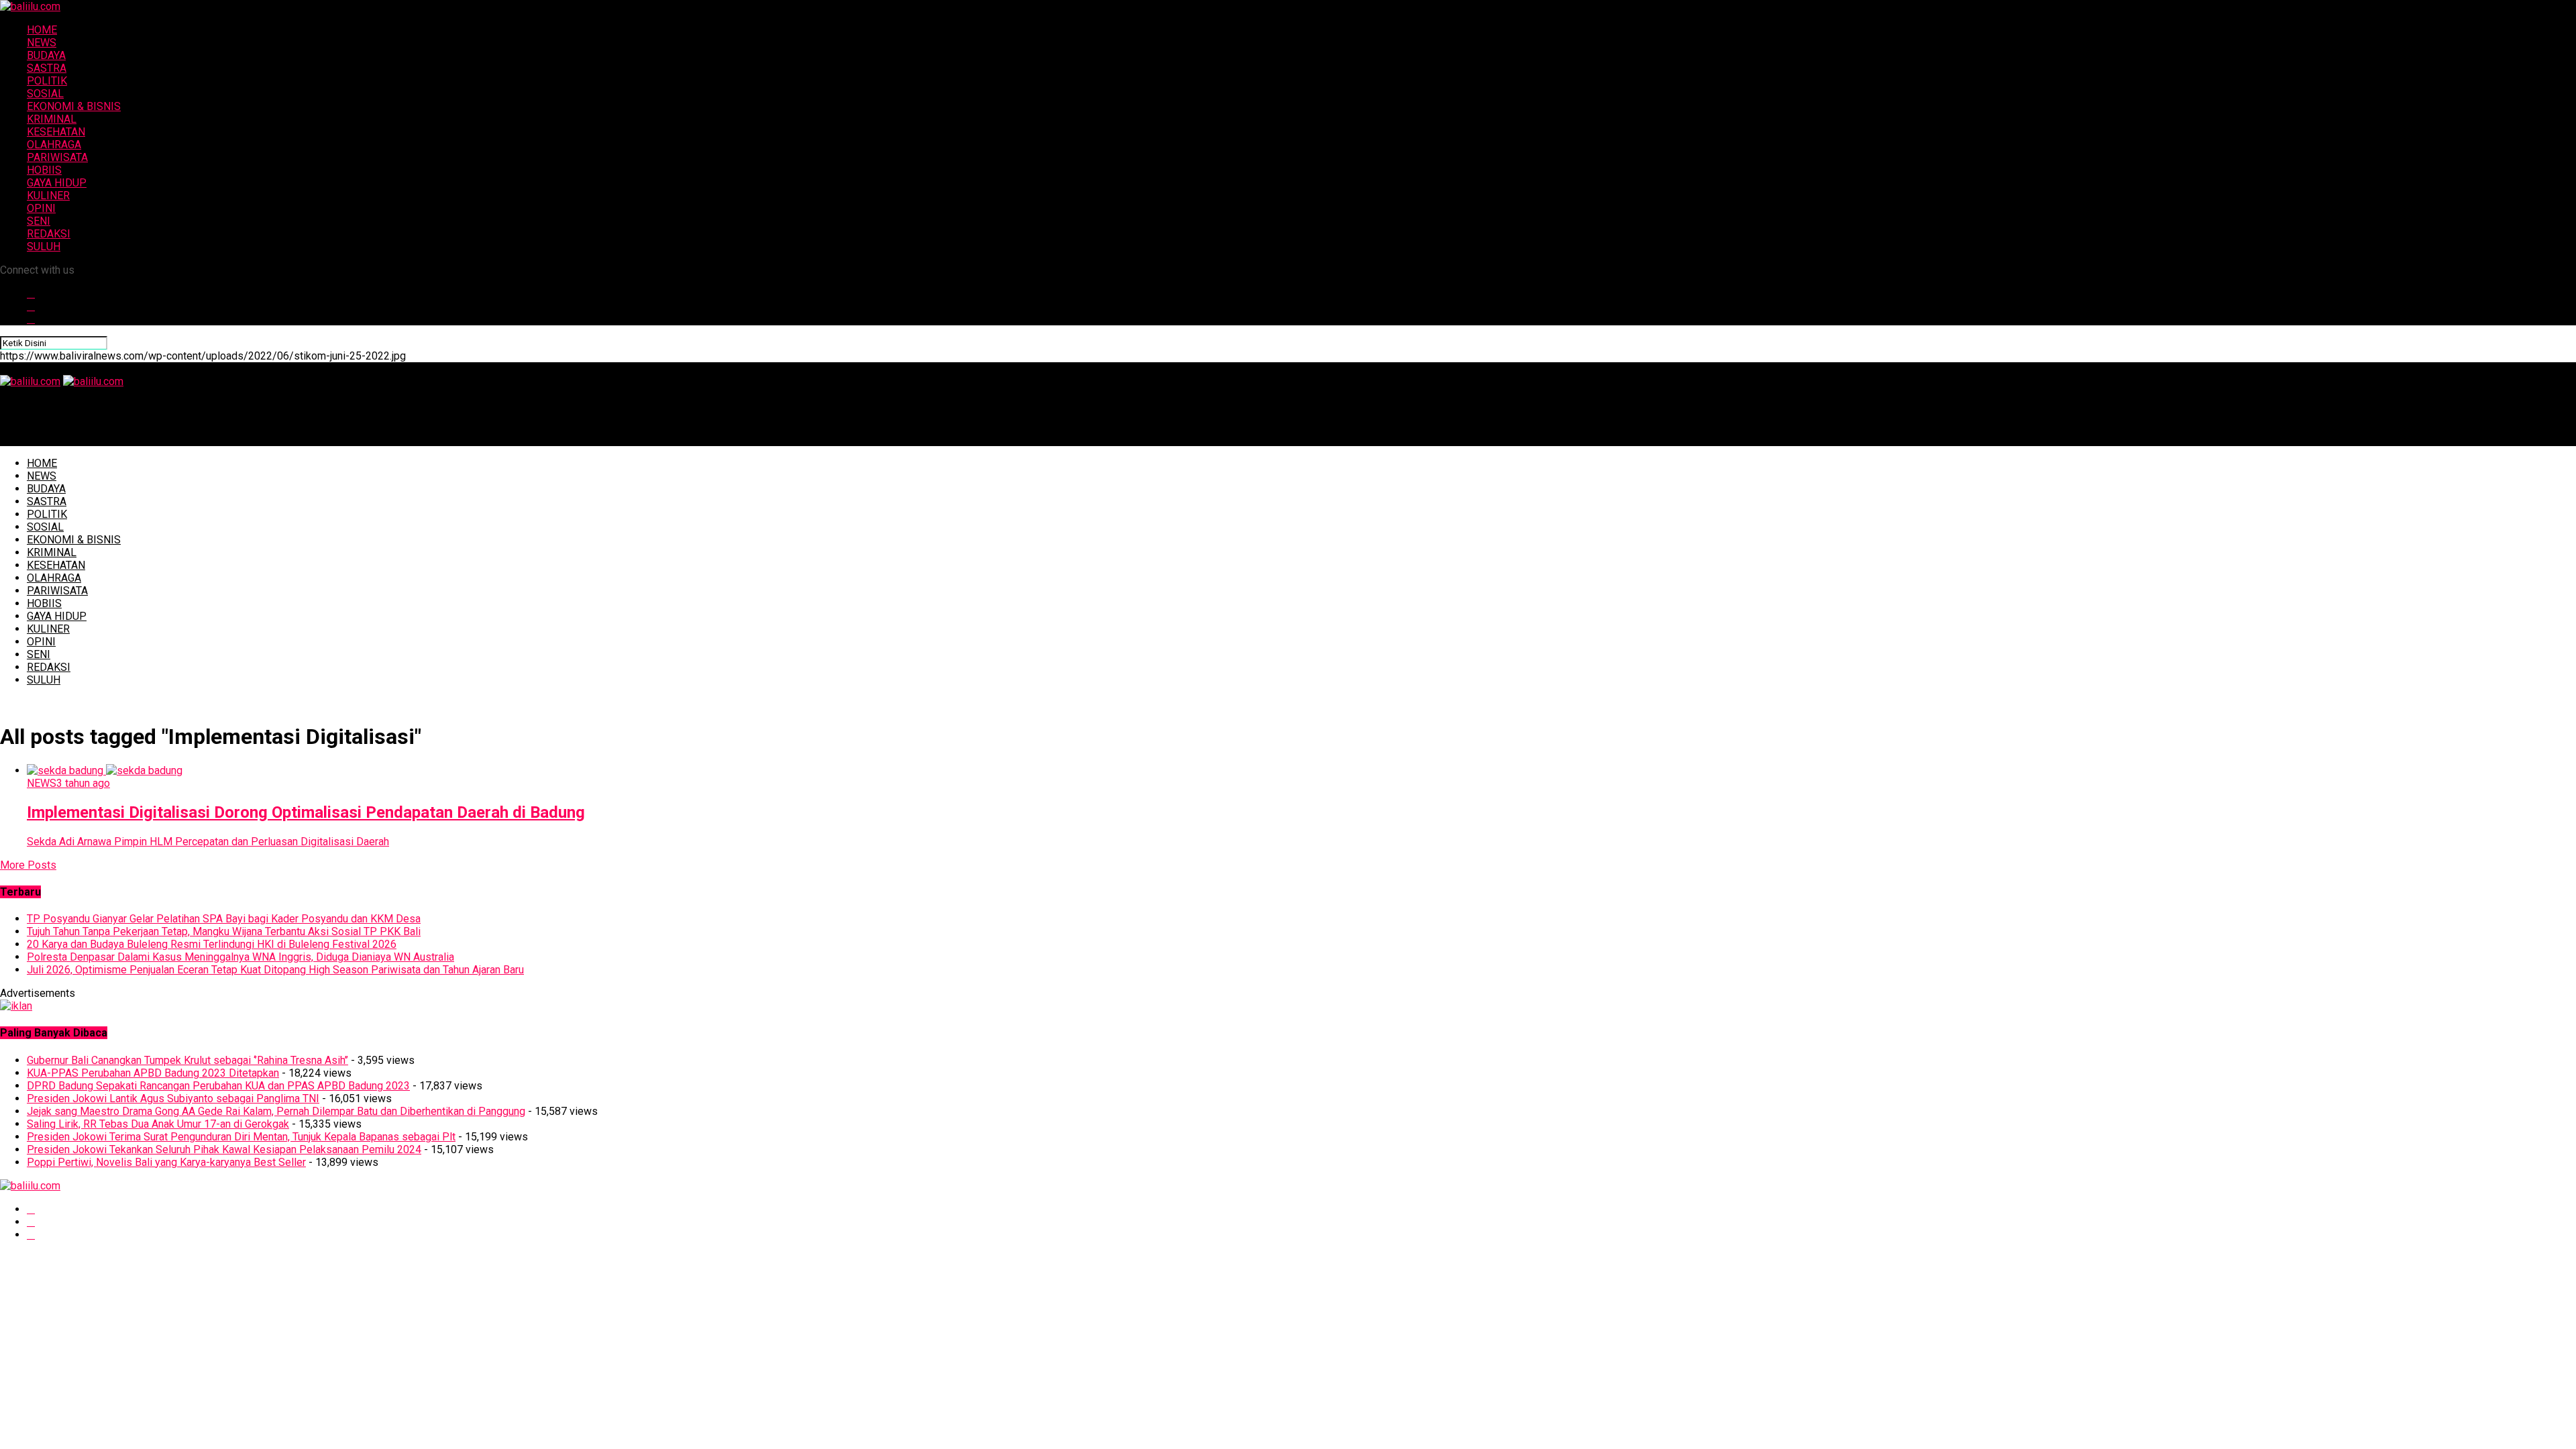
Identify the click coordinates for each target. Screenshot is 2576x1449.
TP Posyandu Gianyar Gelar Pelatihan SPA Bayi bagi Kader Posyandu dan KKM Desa (224, 919)
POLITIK (47, 81)
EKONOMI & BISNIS (74, 106)
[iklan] (16, 1006)
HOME (42, 30)
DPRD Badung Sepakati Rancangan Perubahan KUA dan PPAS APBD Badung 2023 (218, 1086)
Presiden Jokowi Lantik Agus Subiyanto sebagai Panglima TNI (173, 1098)
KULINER (48, 196)
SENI (39, 221)
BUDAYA (46, 55)
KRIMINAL (52, 119)
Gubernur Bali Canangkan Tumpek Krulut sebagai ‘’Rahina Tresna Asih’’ (187, 1060)
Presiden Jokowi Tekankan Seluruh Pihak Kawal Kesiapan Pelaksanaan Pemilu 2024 (224, 1149)
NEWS (42, 43)
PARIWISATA (57, 157)
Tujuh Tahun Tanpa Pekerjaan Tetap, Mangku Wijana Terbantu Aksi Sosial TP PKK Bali (224, 931)
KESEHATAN (56, 132)
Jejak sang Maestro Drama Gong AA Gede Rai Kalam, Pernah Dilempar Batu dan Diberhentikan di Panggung (276, 1111)
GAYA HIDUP (57, 183)
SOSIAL (45, 94)
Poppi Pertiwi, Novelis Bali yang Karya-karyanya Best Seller (166, 1162)
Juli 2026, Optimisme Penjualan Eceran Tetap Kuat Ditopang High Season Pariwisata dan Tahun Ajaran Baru (275, 970)
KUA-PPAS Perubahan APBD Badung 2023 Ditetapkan (153, 1073)
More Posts (28, 865)
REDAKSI (49, 234)
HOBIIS (44, 170)
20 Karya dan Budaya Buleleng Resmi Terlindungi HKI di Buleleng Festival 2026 (212, 944)
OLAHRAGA (54, 145)
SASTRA (47, 68)
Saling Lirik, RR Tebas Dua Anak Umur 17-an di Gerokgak (158, 1124)
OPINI (41, 208)
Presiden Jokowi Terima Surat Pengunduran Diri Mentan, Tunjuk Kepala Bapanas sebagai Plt (241, 1137)
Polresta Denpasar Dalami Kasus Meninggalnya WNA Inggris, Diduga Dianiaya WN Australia (240, 957)
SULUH (44, 247)
